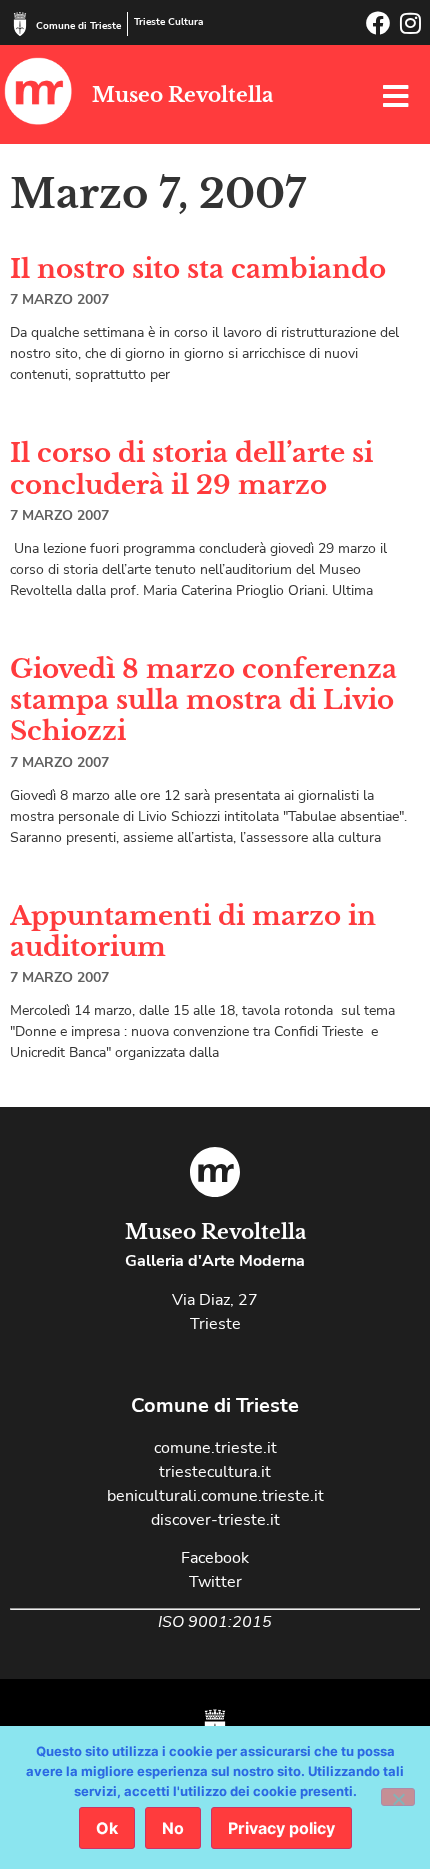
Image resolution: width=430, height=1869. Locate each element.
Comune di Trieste (78, 26)
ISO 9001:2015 (215, 1622)
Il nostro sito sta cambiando (198, 269)
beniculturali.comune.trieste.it (215, 1496)
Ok (107, 1828)
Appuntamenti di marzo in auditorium (193, 931)
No (173, 1828)
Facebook (215, 1558)
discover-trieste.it (215, 1520)
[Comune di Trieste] (20, 24)
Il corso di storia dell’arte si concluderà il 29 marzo (191, 468)
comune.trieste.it (215, 1448)
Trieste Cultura (168, 22)
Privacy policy (281, 1828)
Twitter (215, 1582)
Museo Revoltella (182, 95)
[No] (398, 1797)
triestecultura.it (215, 1472)
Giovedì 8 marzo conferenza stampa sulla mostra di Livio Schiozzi (203, 700)
